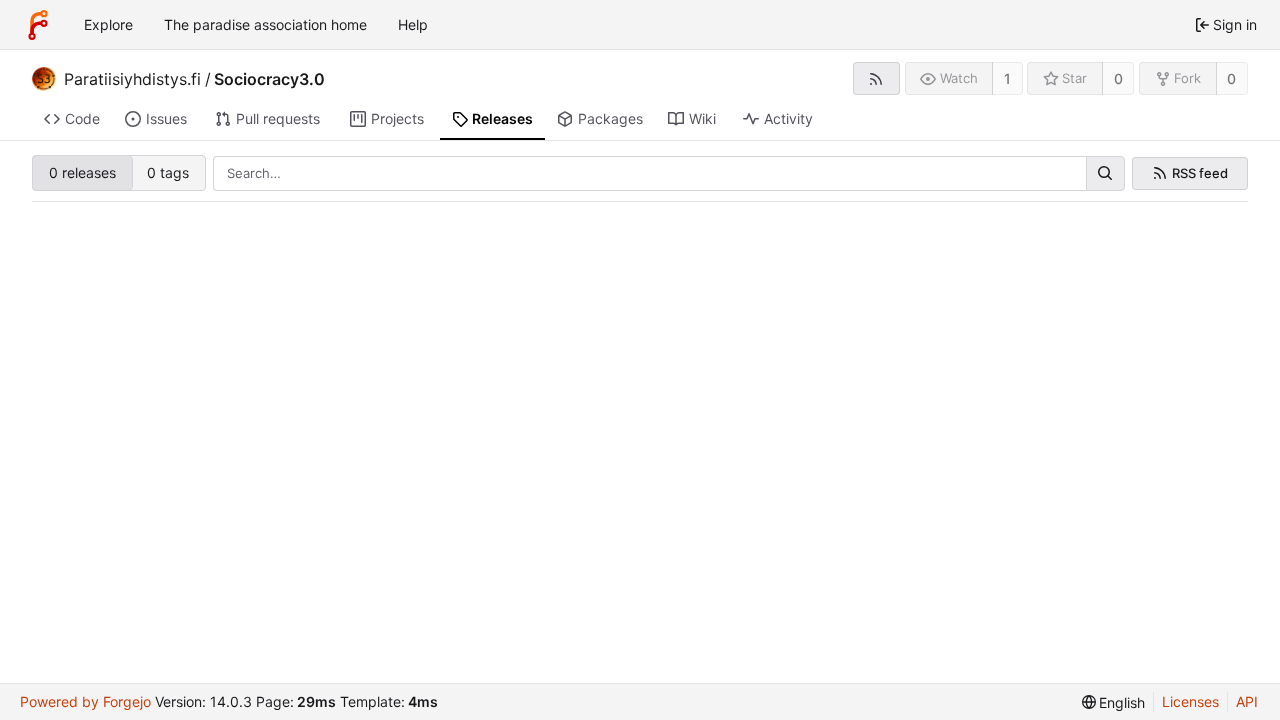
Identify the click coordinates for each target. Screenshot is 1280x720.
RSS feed (1200, 173)
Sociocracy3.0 (269, 79)
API (1247, 701)
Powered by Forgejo (85, 701)
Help (413, 24)
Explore (108, 24)
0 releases (82, 172)
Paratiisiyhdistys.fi (132, 79)
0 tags (168, 172)
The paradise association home (265, 24)
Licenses (1190, 701)
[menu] (1114, 702)
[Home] (38, 25)
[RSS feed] (876, 78)
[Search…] (1105, 174)
